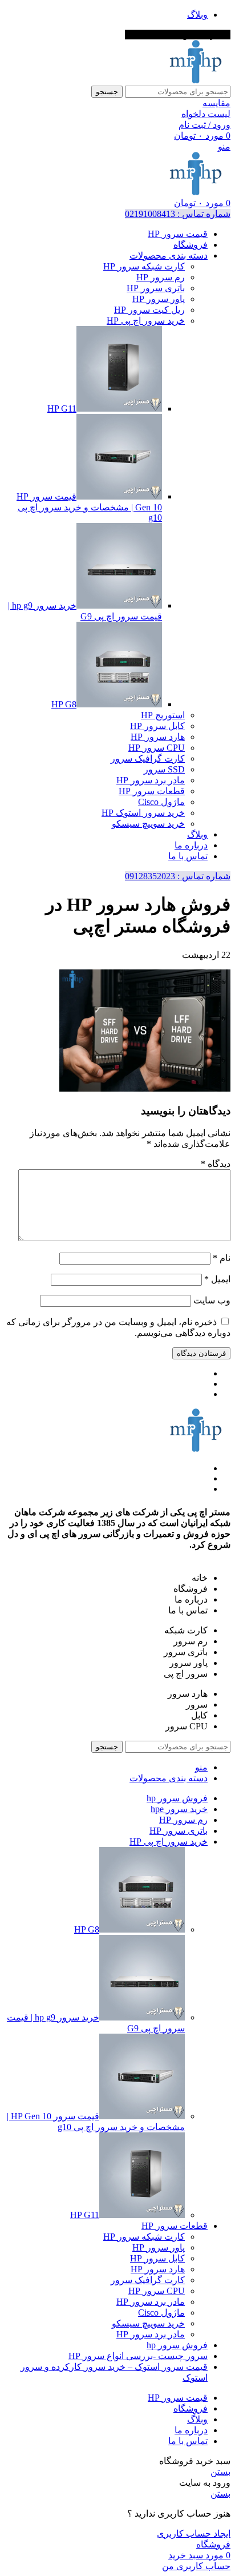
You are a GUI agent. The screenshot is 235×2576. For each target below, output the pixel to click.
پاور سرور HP (159, 299)
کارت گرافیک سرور (148, 758)
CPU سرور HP (157, 748)
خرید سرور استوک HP (143, 813)
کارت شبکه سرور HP (144, 266)
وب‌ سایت (212, 1300)
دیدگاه (216, 1164)
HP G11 (62, 408)
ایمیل (217, 1279)
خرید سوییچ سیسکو (148, 824)
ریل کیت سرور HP (149, 310)
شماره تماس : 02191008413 (178, 214)
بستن (220, 2472)
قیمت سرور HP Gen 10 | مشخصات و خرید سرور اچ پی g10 (89, 507)
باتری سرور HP (156, 288)
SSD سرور (164, 769)
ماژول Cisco (161, 802)
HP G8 (64, 704)
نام (222, 1258)
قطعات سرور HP (152, 791)
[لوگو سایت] (196, 80)
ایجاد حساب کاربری (194, 2533)
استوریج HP (163, 715)
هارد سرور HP (158, 737)
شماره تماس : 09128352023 (178, 876)
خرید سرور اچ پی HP (146, 321)
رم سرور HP (161, 277)
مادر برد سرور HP (151, 780)
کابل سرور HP (157, 726)
